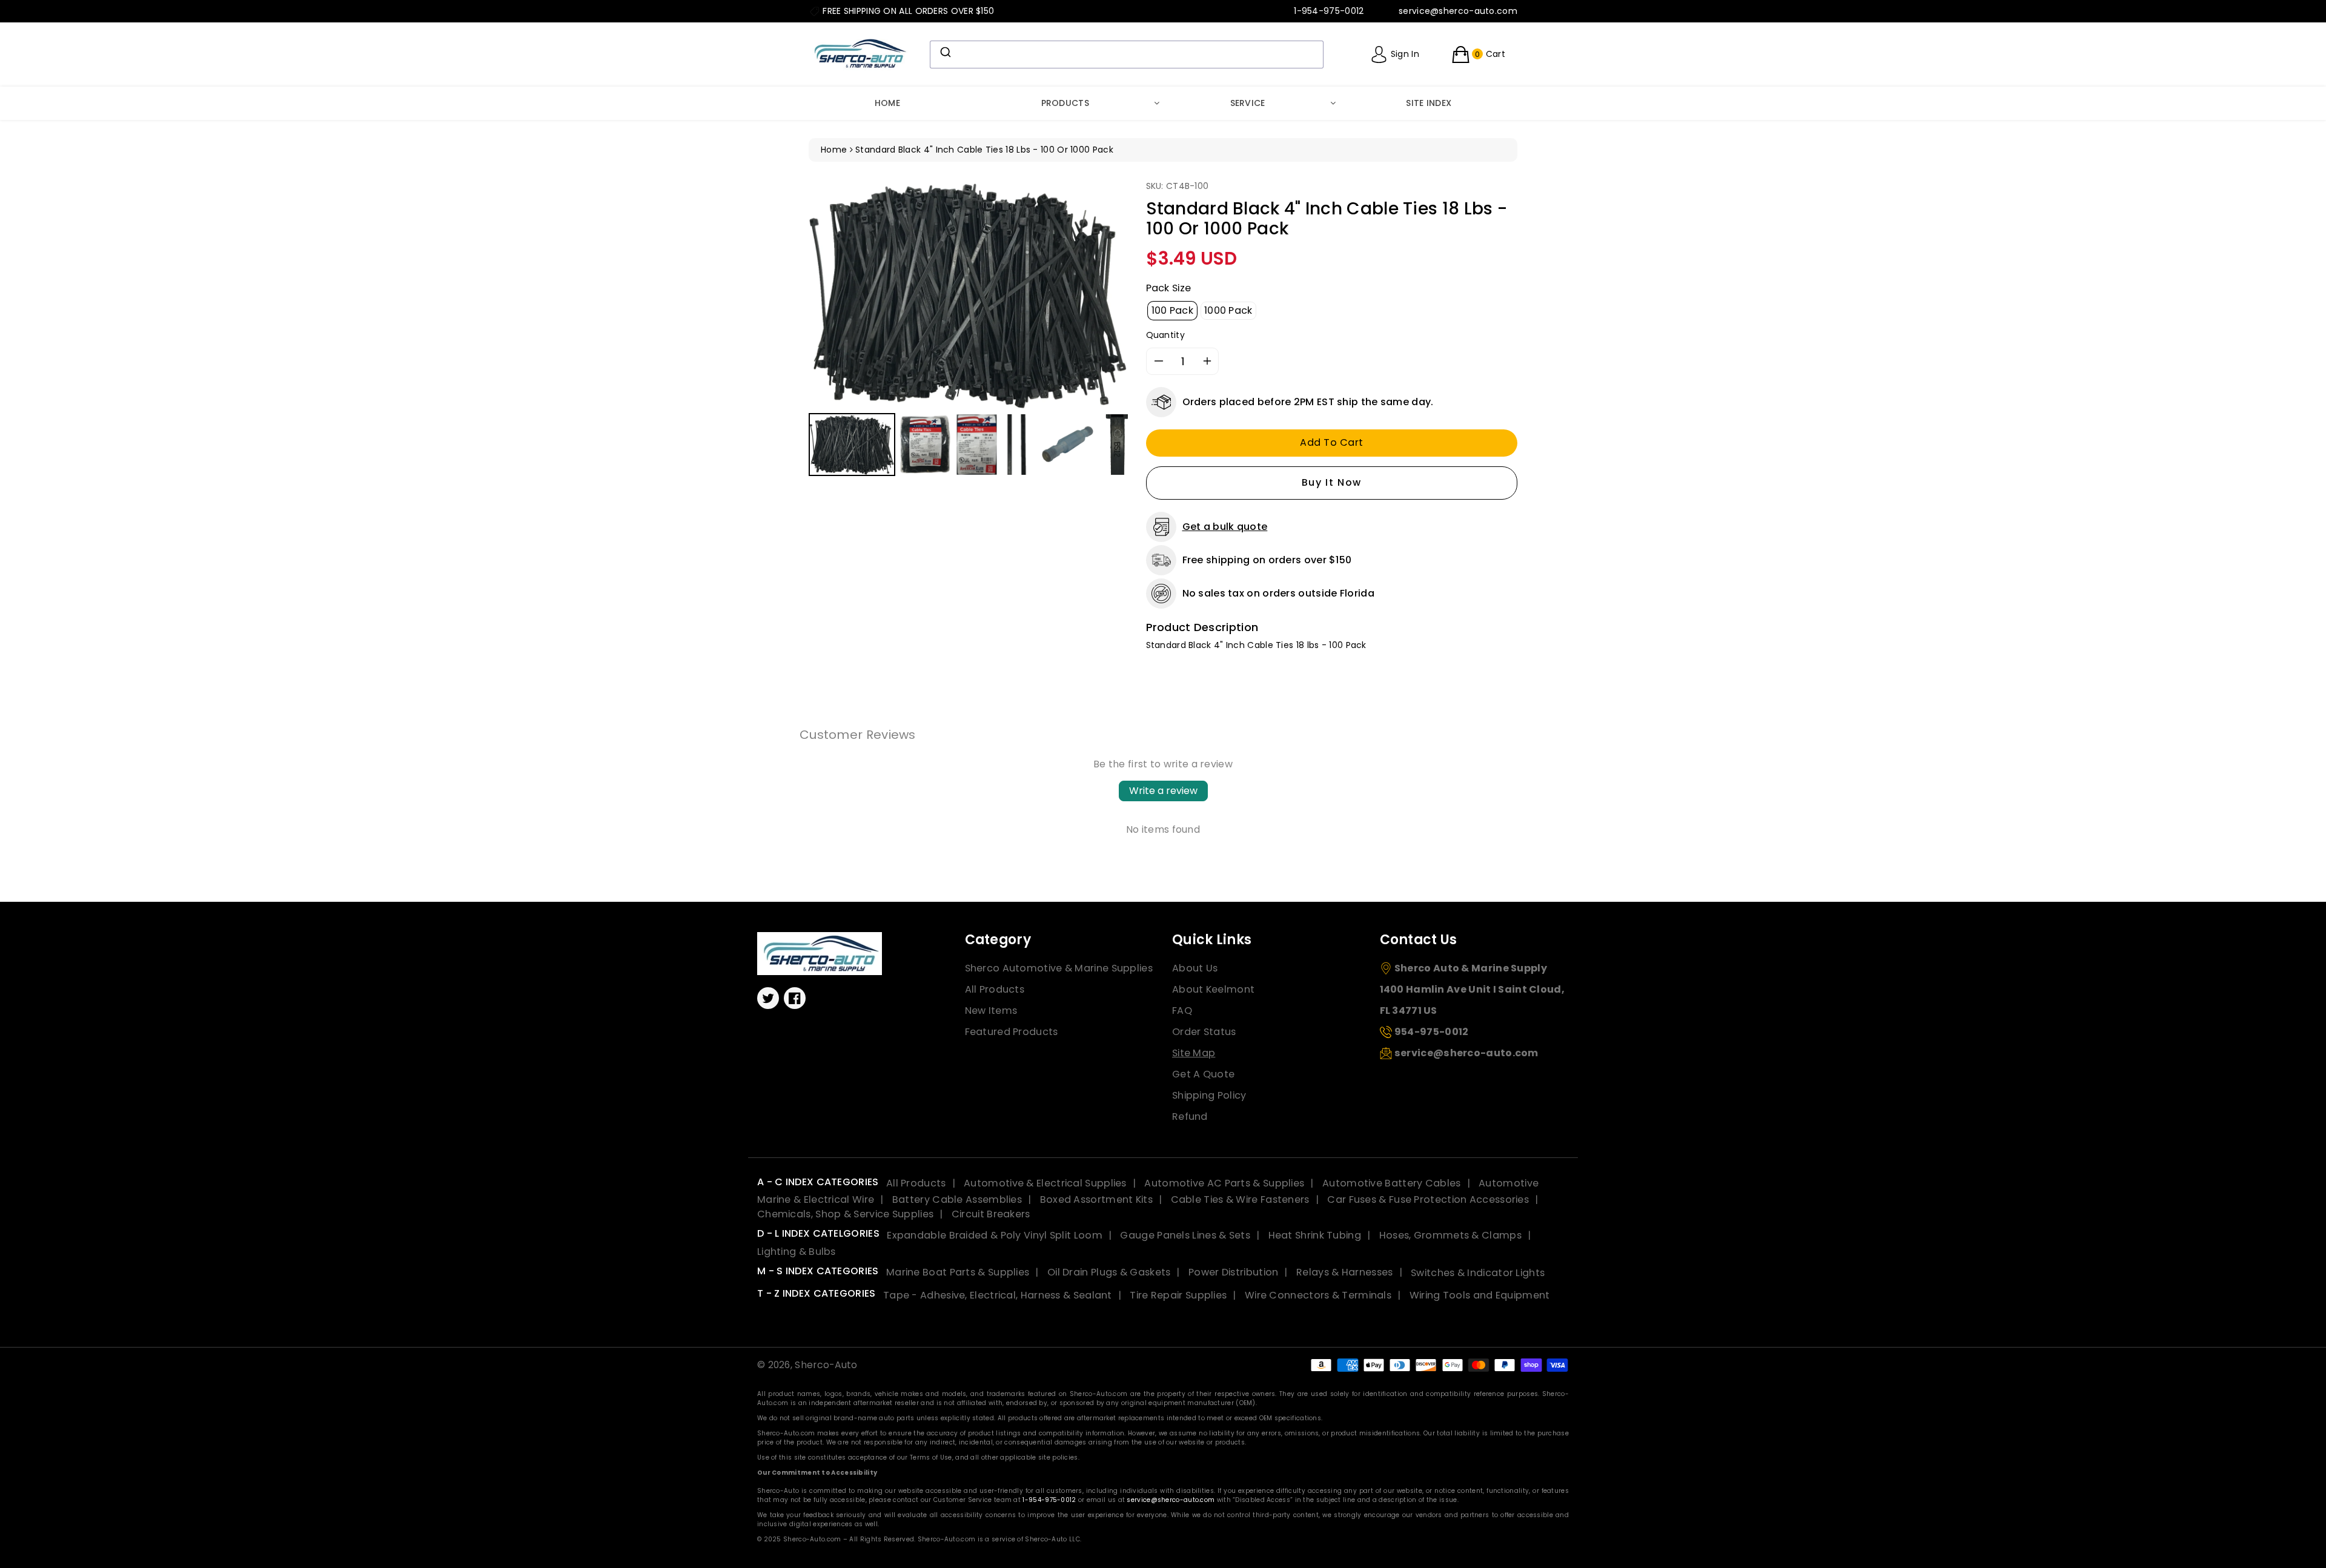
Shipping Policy (1209, 1095)
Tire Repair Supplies (1178, 1295)
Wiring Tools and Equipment (1480, 1295)
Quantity (1165, 335)
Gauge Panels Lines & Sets (1185, 1235)
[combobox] (1127, 55)
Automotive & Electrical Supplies (1045, 1183)
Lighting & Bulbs (797, 1252)
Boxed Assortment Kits (1096, 1199)
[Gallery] (968, 330)
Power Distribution (1233, 1272)
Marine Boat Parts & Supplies (958, 1272)
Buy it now (1332, 482)
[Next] (1110, 295)
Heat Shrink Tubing (1315, 1235)
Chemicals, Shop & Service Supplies (845, 1214)
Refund (1190, 1116)
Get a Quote (1203, 1074)
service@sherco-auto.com (1171, 1500)
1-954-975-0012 (1049, 1500)
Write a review (1163, 791)
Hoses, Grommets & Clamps (1450, 1235)
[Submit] (945, 52)
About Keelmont (1213, 989)
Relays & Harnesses (1344, 1272)
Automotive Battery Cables (1392, 1183)
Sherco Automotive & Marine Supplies (1059, 968)
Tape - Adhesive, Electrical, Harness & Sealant (998, 1295)
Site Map (1194, 1053)
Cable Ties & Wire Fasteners (1240, 1199)
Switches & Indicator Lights (1478, 1272)
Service (1248, 103)
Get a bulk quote (1225, 527)
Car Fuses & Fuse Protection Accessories (1428, 1199)
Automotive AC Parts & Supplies (1224, 1183)
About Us (1195, 968)
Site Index (1429, 103)
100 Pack (1172, 310)
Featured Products (1012, 1032)
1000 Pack (1228, 310)
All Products (995, 989)
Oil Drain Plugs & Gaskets (1109, 1272)
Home (887, 103)
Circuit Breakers (991, 1214)
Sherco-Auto (826, 1365)
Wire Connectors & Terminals (1318, 1295)
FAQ (1182, 1011)
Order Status (1204, 1032)
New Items (991, 1011)
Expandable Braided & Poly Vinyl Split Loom (995, 1235)
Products (1065, 103)
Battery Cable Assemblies (957, 1199)
